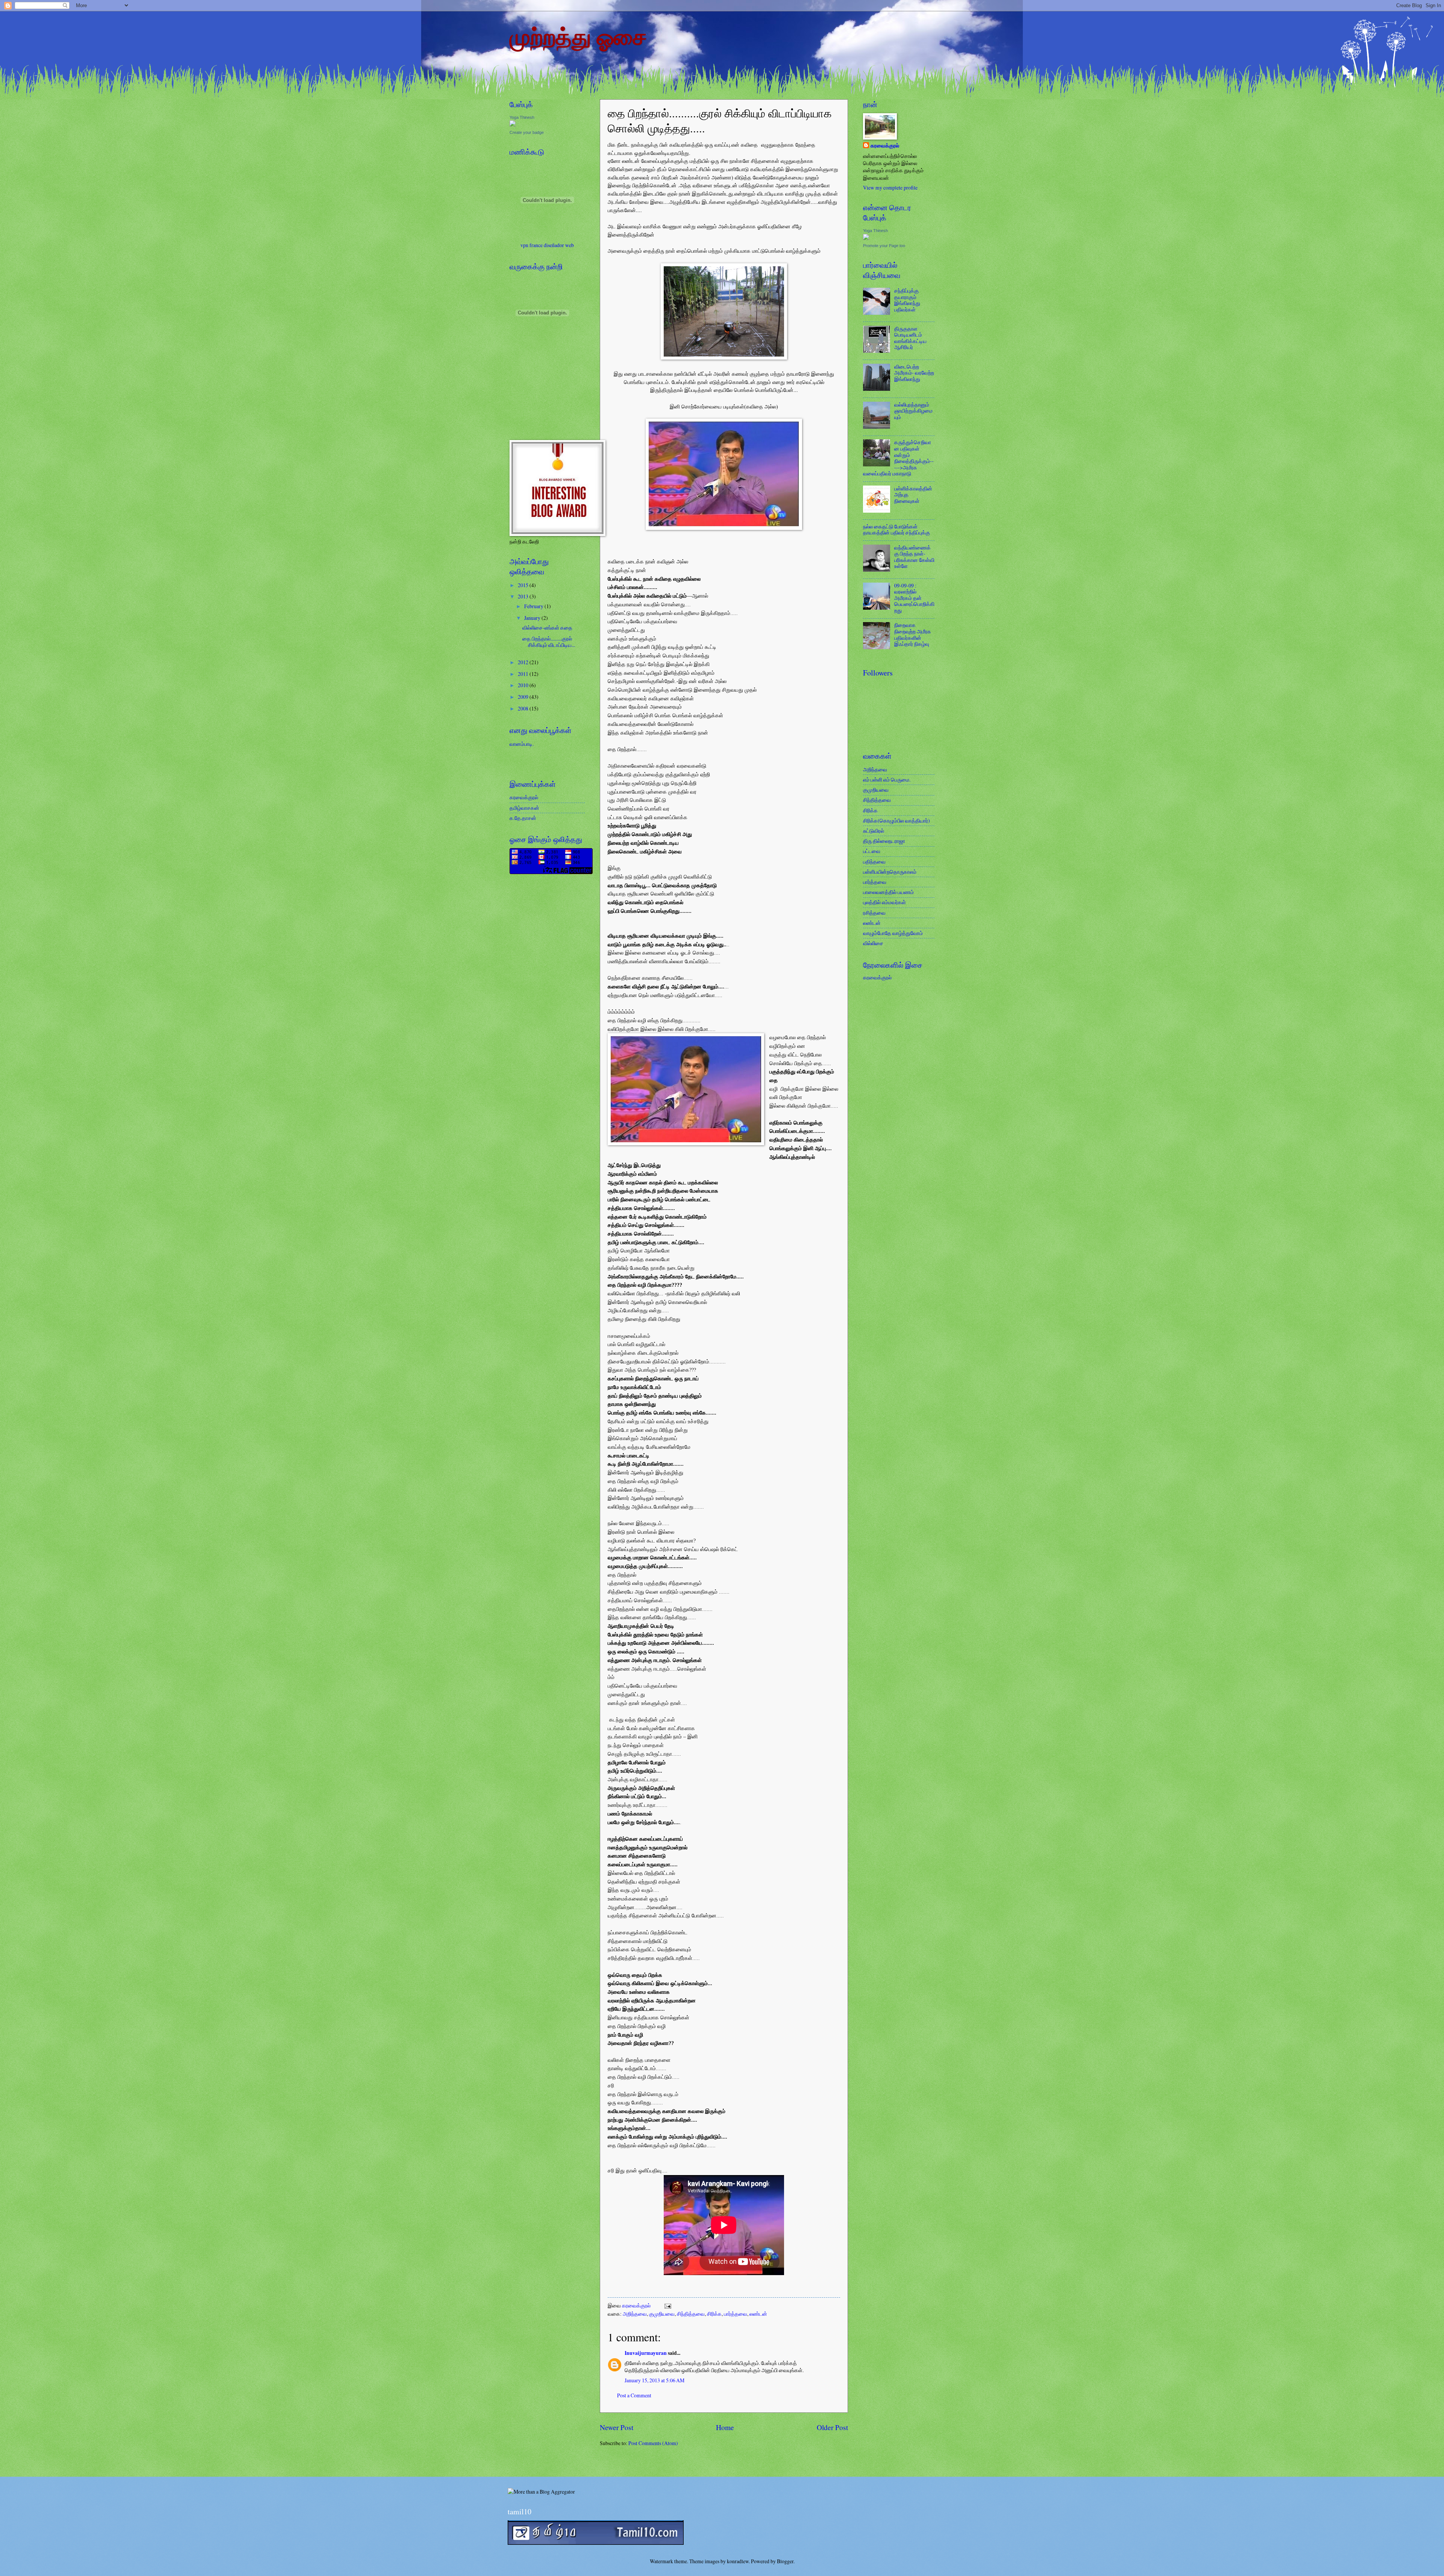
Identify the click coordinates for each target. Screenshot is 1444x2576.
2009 (524, 697)
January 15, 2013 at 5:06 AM (655, 2380)
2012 (524, 662)
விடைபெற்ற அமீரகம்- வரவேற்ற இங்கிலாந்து (914, 373)
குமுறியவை (662, 2314)
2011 (524, 674)
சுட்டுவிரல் (874, 831)
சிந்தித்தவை (691, 2314)
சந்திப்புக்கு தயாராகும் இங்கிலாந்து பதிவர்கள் (907, 300)
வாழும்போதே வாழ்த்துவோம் (893, 933)
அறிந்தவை (635, 2314)
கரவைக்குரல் (637, 2305)
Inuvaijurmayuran (646, 2353)
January (533, 618)
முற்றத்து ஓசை (578, 36)
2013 (524, 596)
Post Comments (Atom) (653, 2443)
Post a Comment (634, 2395)
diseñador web (559, 245)
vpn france (532, 245)
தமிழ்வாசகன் (524, 808)
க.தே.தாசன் (523, 818)
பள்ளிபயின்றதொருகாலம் (890, 872)
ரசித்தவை (874, 913)
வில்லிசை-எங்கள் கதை (547, 628)
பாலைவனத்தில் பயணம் (888, 892)
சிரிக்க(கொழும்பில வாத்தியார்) (896, 820)
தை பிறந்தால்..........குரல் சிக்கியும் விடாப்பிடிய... (549, 642)
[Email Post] (667, 2305)
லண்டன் (758, 2314)
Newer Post (617, 2427)
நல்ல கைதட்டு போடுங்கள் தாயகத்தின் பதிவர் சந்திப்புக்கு (896, 530)
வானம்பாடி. (522, 744)
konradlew (738, 2561)
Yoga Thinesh (522, 117)
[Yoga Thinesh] (513, 124)
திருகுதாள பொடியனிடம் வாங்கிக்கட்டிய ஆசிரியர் (910, 338)
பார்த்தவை (736, 2314)
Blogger (785, 2561)
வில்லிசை (873, 943)
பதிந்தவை (874, 861)
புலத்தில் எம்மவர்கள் (884, 902)
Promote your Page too (884, 246)
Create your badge (527, 132)
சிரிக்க (714, 2314)
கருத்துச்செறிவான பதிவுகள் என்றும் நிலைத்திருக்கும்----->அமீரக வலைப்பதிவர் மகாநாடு (898, 458)
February (534, 606)
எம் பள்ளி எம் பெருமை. (887, 779)
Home (725, 2427)
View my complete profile (890, 187)
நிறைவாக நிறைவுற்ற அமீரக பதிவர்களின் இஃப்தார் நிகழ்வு (913, 634)
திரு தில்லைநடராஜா (884, 841)
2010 (524, 685)
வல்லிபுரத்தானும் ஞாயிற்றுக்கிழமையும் (913, 411)
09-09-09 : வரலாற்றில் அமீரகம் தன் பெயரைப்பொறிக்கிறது (914, 598)
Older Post (832, 2427)
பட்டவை (872, 851)
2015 (524, 585)
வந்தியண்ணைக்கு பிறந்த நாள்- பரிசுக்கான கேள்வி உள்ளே (914, 557)
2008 (524, 708)
